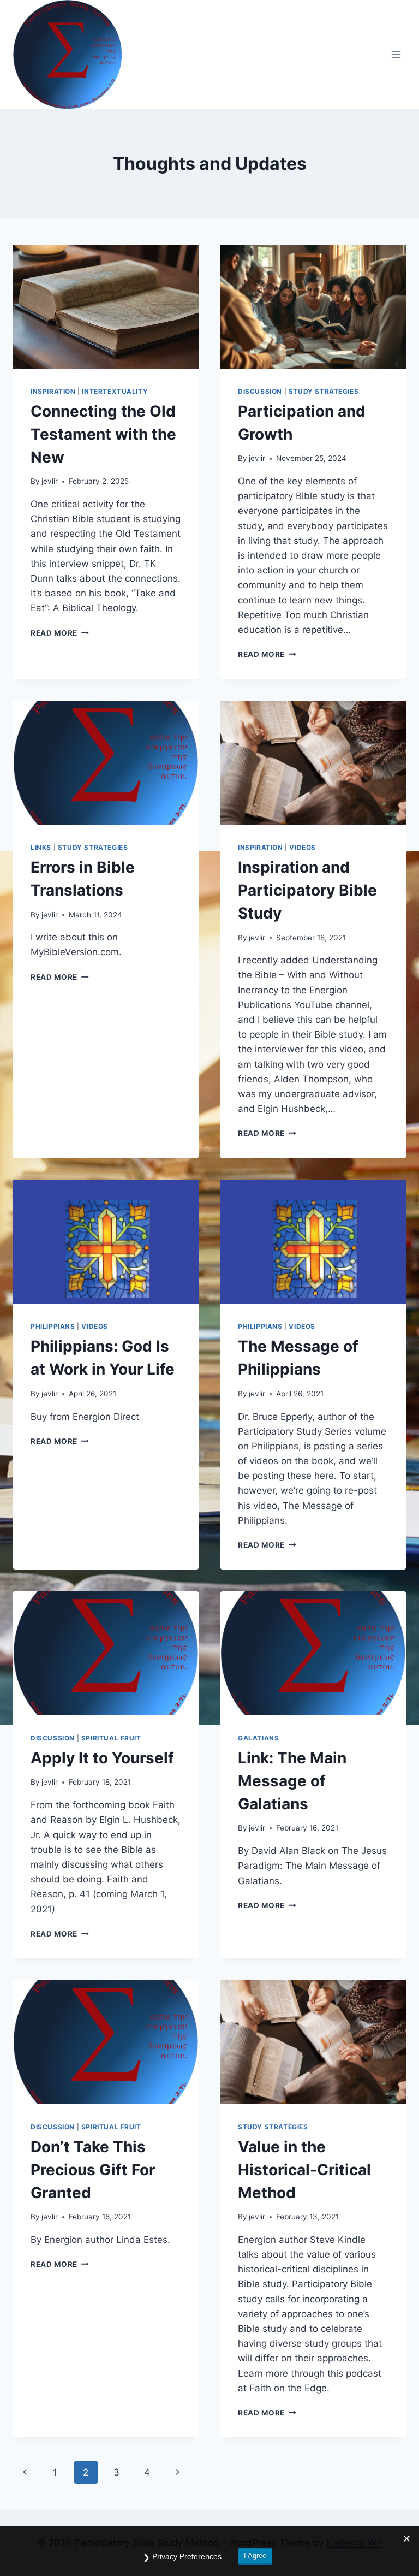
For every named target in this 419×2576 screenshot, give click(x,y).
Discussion (260, 391)
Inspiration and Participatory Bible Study (307, 890)
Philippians (53, 1326)
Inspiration (53, 391)
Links (41, 847)
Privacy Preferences (187, 2556)
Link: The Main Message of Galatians (292, 1781)
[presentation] (106, 307)
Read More (60, 633)
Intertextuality (115, 391)
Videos (303, 847)
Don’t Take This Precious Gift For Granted (93, 2170)
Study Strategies (324, 391)
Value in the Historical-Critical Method (304, 2170)
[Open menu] (396, 54)
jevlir (50, 481)
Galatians (258, 1738)
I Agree (255, 2556)
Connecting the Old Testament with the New (103, 434)
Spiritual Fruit (111, 1738)
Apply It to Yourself (102, 1758)
